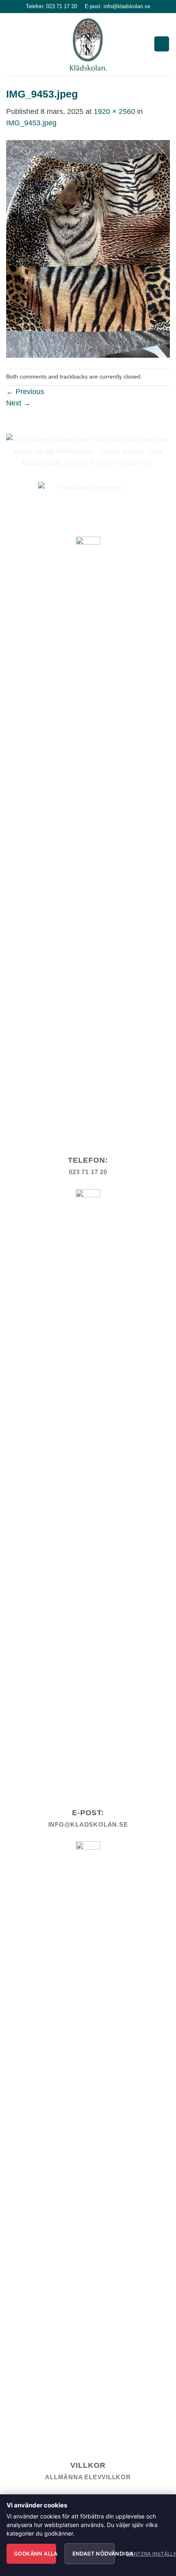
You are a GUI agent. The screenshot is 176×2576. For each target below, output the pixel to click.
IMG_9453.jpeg (31, 123)
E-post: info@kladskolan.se (117, 6)
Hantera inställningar (146, 2554)
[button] (12, 44)
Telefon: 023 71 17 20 (51, 6)
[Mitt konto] (162, 44)
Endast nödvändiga (94, 2554)
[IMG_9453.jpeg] (88, 248)
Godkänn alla (35, 2554)
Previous (25, 392)
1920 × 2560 (114, 111)
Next (18, 403)
